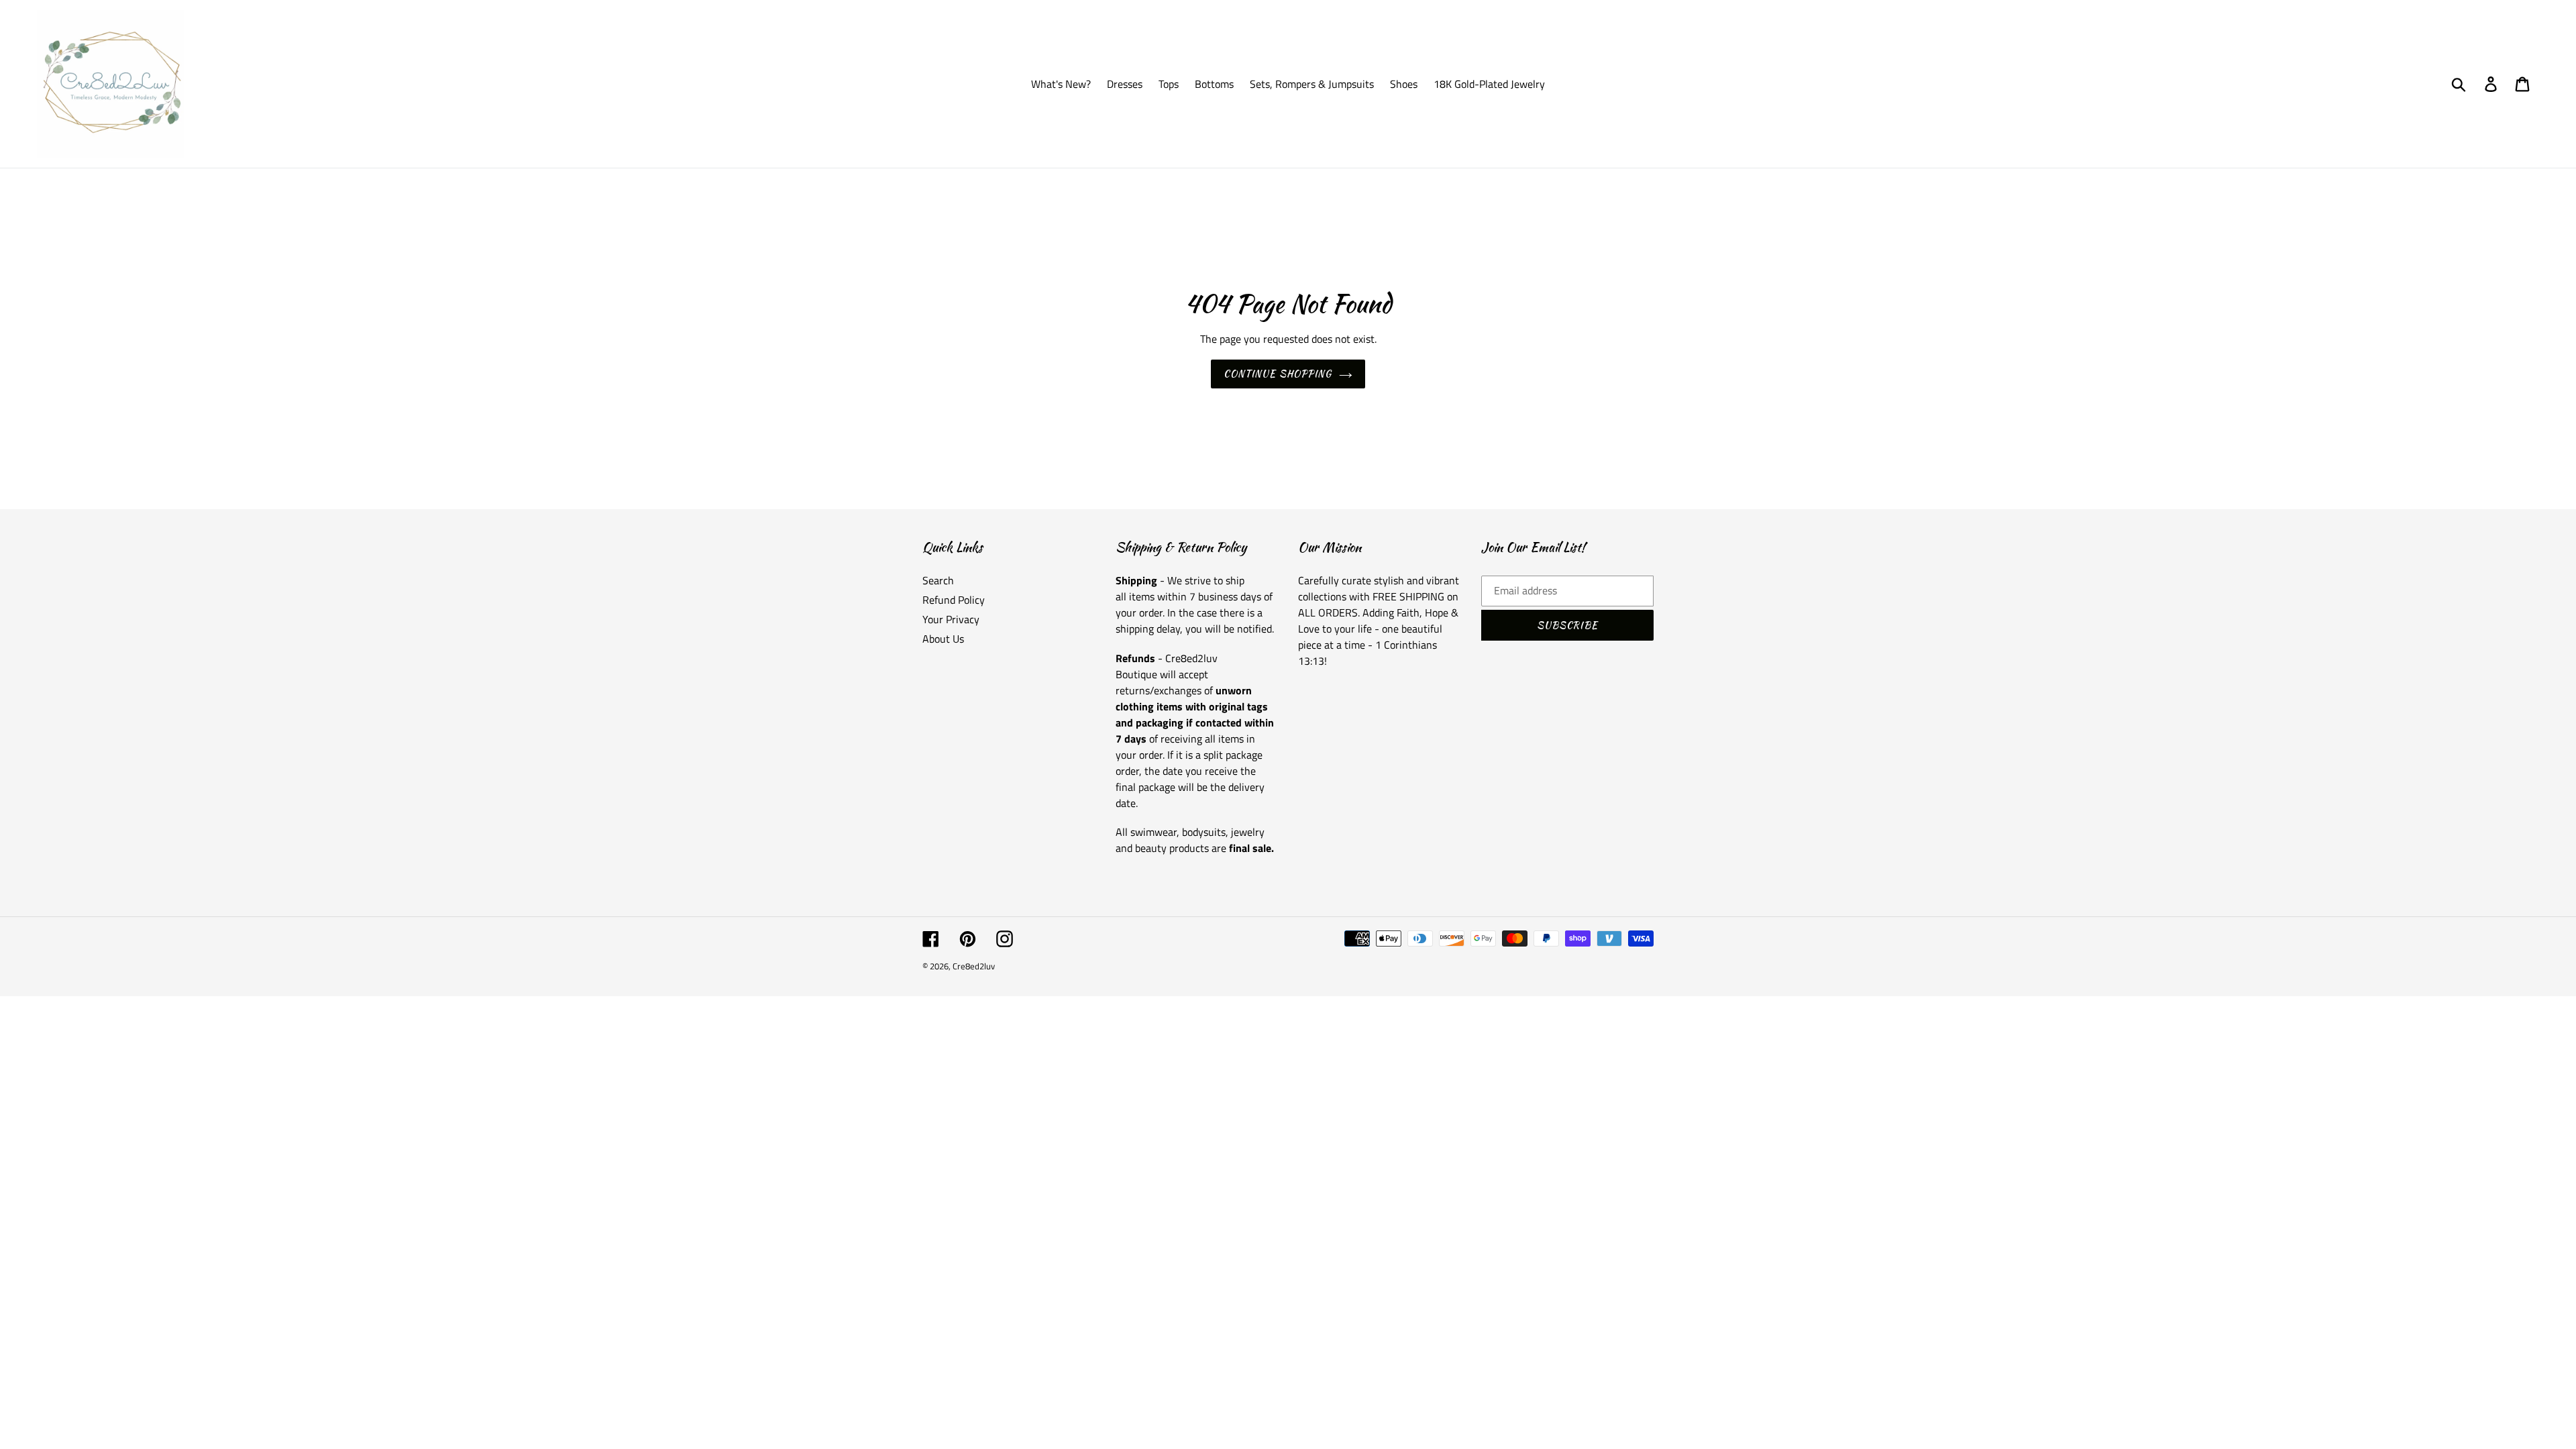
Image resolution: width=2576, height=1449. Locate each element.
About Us (943, 639)
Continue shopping (1278, 374)
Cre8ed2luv (974, 966)
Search (938, 580)
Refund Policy (954, 600)
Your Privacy (951, 619)
